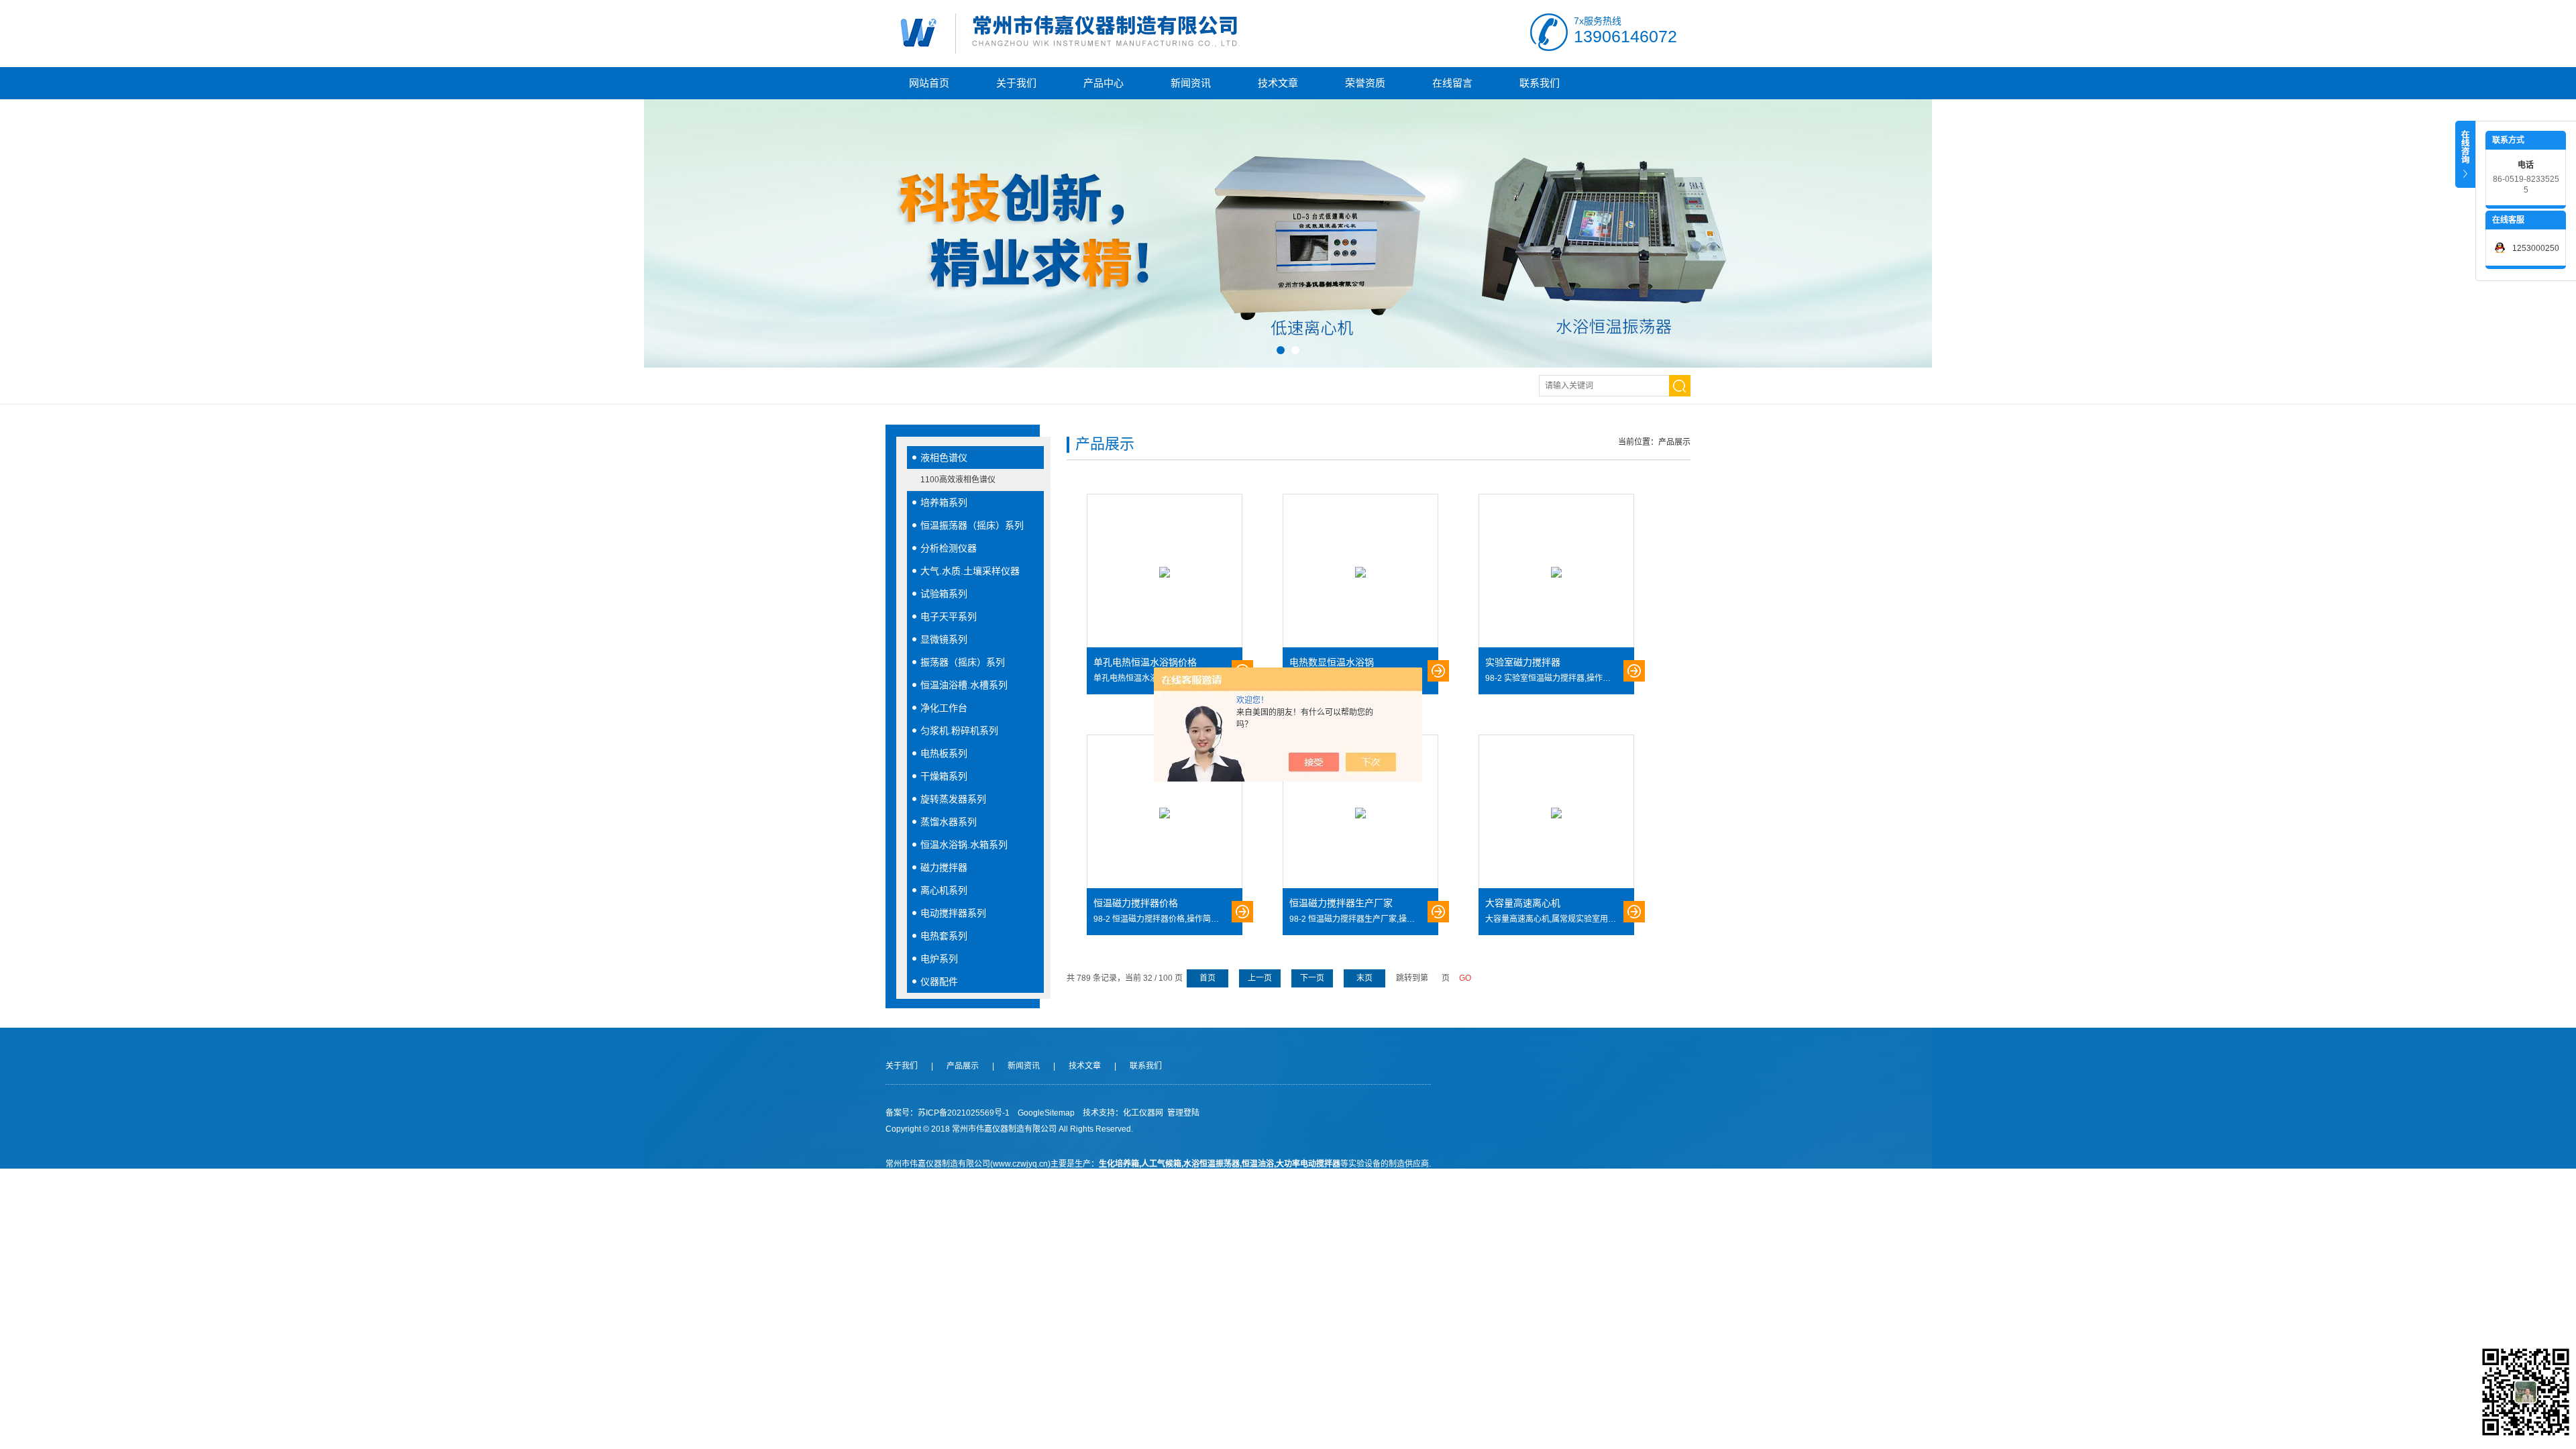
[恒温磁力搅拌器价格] (1165, 812)
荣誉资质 (1365, 83)
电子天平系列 (949, 616)
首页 (1207, 978)
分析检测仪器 (949, 548)
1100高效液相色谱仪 (958, 480)
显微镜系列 (944, 639)
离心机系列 (944, 890)
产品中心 (1104, 83)
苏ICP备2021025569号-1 (964, 1113)
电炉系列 (939, 959)
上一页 (1260, 978)
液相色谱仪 (944, 458)
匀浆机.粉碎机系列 (959, 731)
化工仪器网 (1143, 1113)
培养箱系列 (944, 502)
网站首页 (929, 83)
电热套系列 (944, 936)
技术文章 (1278, 83)
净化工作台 (944, 708)
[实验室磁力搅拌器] (1556, 572)
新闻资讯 (1191, 83)
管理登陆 (1183, 1113)
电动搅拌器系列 (953, 913)
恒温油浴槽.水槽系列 (964, 685)
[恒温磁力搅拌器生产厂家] (1360, 812)
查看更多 (1438, 671)
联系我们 (1540, 83)
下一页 (1312, 978)
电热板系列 (944, 753)
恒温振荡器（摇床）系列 (972, 525)
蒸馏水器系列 (949, 822)
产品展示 (963, 1066)
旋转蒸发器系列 (953, 799)
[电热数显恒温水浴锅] (1360, 572)
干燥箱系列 (944, 776)
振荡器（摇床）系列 (963, 662)
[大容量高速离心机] (1556, 812)
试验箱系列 (944, 594)
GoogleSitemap (1046, 1113)
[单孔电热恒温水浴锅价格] (1165, 572)
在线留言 (1452, 83)
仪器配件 (939, 981)
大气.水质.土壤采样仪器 (970, 571)
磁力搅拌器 (944, 867)
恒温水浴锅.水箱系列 (964, 845)
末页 (1364, 978)
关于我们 (1016, 83)
